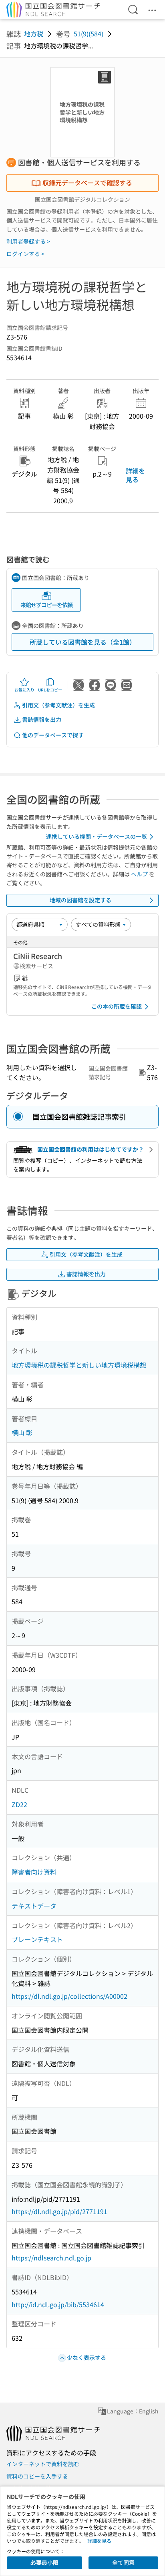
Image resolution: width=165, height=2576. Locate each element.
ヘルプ (139, 874)
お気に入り (24, 690)
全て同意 (123, 2562)
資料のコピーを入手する (37, 2476)
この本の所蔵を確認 (117, 1006)
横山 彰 (22, 1432)
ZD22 (19, 1804)
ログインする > (25, 254)
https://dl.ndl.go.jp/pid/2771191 (59, 2211)
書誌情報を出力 (42, 719)
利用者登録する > (28, 241)
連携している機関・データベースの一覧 (97, 836)
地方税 (34, 34)
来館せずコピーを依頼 (46, 605)
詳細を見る (135, 475)
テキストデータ (34, 1906)
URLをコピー (50, 690)
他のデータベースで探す (53, 735)
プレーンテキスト (37, 1939)
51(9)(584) (89, 34)
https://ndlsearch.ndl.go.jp (51, 2258)
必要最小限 (44, 2562)
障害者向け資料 (34, 1872)
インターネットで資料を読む (43, 2464)
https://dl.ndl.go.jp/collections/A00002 (69, 1996)
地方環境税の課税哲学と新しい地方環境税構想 (79, 1365)
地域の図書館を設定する (80, 900)
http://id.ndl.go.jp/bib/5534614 (58, 2304)
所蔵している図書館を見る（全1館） (83, 642)
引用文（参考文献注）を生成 (58, 705)
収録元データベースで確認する (87, 183)
